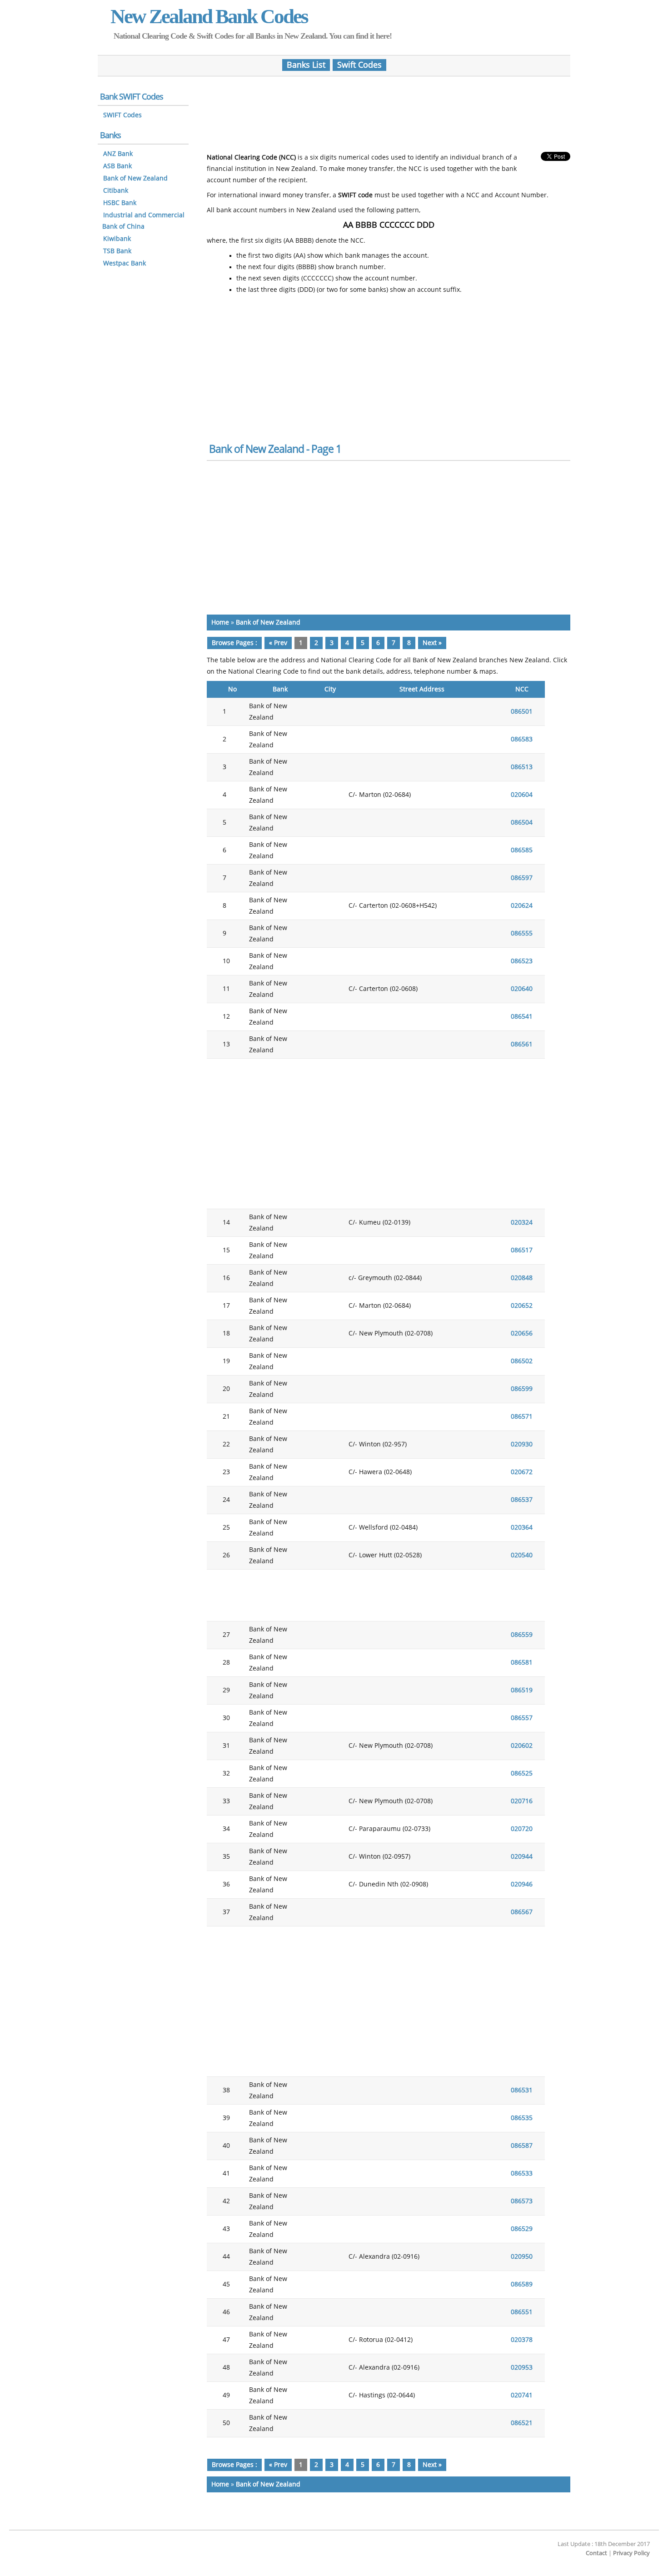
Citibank (116, 191)
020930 (522, 1444)
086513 (522, 767)
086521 (522, 2423)
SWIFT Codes (122, 115)
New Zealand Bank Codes (209, 16)
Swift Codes (359, 65)
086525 (522, 1773)
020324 (522, 1223)
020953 (522, 2368)
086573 (522, 2201)
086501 (522, 712)
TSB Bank (117, 251)
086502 (522, 1361)
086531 (522, 2090)
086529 (522, 2229)
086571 (522, 1417)
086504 (522, 823)
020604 (522, 795)
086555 (522, 933)
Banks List (306, 65)
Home (220, 623)
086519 (522, 1690)
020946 (522, 1884)
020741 (522, 2395)
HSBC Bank (120, 203)
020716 (522, 1801)
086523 (522, 961)
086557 (522, 1718)
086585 (522, 850)
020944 (522, 1857)
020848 (522, 1278)
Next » (432, 643)
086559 (522, 1635)
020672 (522, 1472)
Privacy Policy (631, 2553)
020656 (522, 1333)
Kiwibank (117, 239)
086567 (522, 1912)
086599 (522, 1389)
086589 (522, 2284)
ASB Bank (117, 166)
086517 (522, 1250)
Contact (596, 2553)
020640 (522, 989)
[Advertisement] (389, 110)
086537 (522, 1500)
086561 (522, 1044)
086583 (522, 739)
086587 (522, 2146)
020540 (522, 1555)
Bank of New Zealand (268, 623)
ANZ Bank (118, 154)
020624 (522, 906)
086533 (522, 2173)
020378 (522, 2340)
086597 (522, 878)
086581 (522, 1663)
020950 (522, 2257)
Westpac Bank (125, 263)
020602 (522, 1746)
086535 (522, 2118)
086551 (522, 2312)
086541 (522, 1017)
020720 (522, 1829)
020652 (522, 1306)
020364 (522, 1528)
